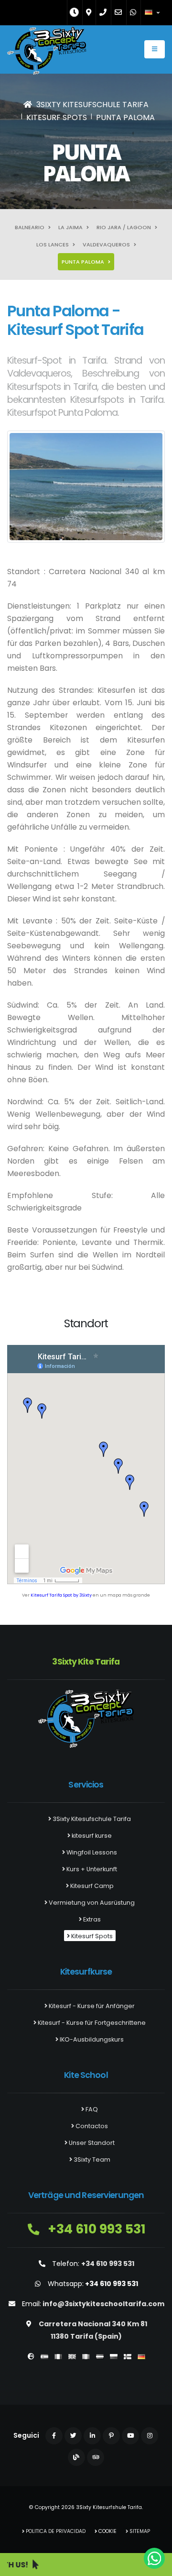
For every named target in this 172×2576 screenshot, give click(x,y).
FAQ (91, 2109)
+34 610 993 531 (95, 2229)
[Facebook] (54, 2436)
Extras (91, 1919)
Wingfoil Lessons (91, 1852)
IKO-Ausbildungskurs (91, 2039)
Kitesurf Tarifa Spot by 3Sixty (61, 1595)
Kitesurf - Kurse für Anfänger (91, 2006)
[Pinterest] (111, 2436)
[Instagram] (150, 2436)
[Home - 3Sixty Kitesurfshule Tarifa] (47, 53)
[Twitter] (73, 2436)
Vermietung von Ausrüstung (91, 1903)
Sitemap (139, 2531)
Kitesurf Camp (91, 1886)
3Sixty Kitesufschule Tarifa (91, 1819)
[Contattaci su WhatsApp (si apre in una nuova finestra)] (154, 2558)
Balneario (30, 227)
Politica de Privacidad (55, 2531)
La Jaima (71, 227)
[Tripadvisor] (96, 2457)
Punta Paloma (84, 262)
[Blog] (76, 2457)
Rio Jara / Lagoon (124, 227)
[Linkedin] (92, 2436)
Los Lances (53, 244)
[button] (153, 12)
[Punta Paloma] (86, 487)
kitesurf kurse (91, 1836)
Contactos (91, 2126)
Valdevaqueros (107, 244)
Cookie (107, 2531)
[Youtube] (130, 2436)
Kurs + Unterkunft (91, 1869)
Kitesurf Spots (91, 1936)
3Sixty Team (91, 2160)
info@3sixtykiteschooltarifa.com (103, 2304)
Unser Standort (91, 2143)
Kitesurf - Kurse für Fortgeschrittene (91, 2023)
